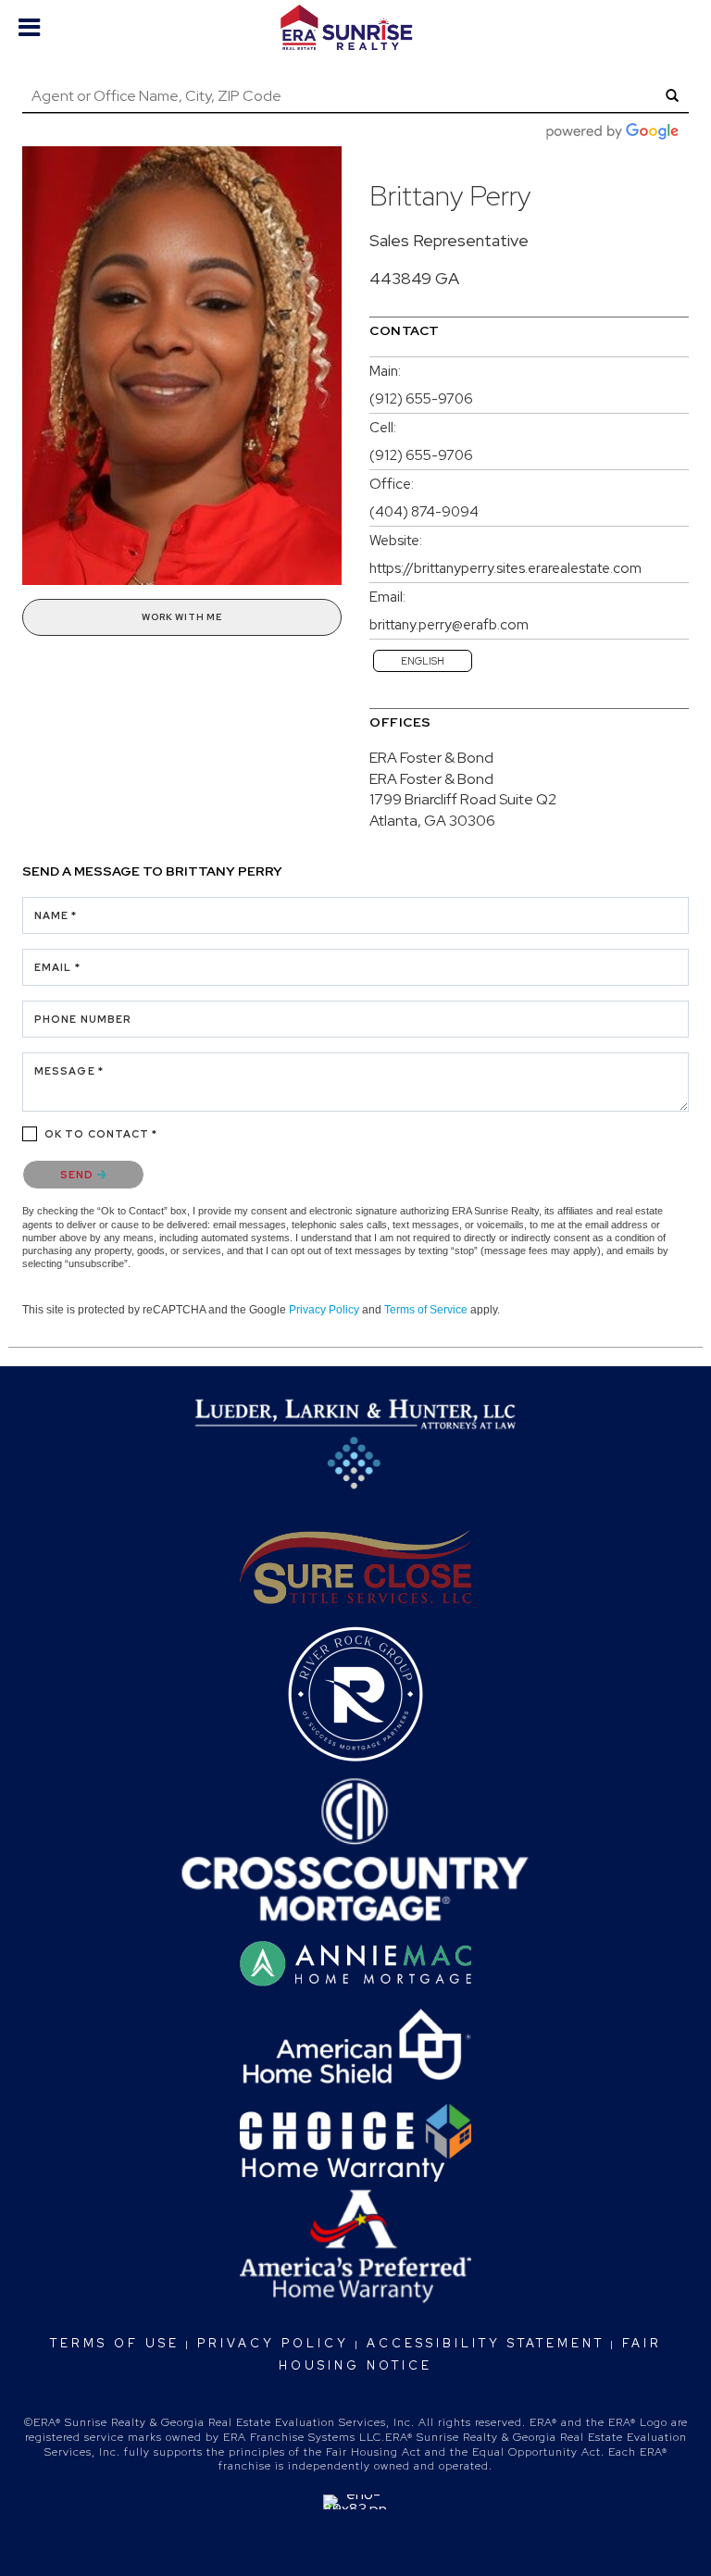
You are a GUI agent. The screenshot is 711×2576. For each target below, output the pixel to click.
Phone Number (83, 1019)
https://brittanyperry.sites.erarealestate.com (505, 568)
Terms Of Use (115, 2343)
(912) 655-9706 (421, 399)
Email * (57, 967)
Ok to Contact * (101, 1134)
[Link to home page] (355, 28)
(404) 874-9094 (424, 512)
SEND (79, 1175)
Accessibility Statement (486, 2343)
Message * (69, 1071)
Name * (56, 915)
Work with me (182, 617)
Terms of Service (426, 1310)
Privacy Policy (324, 1310)
